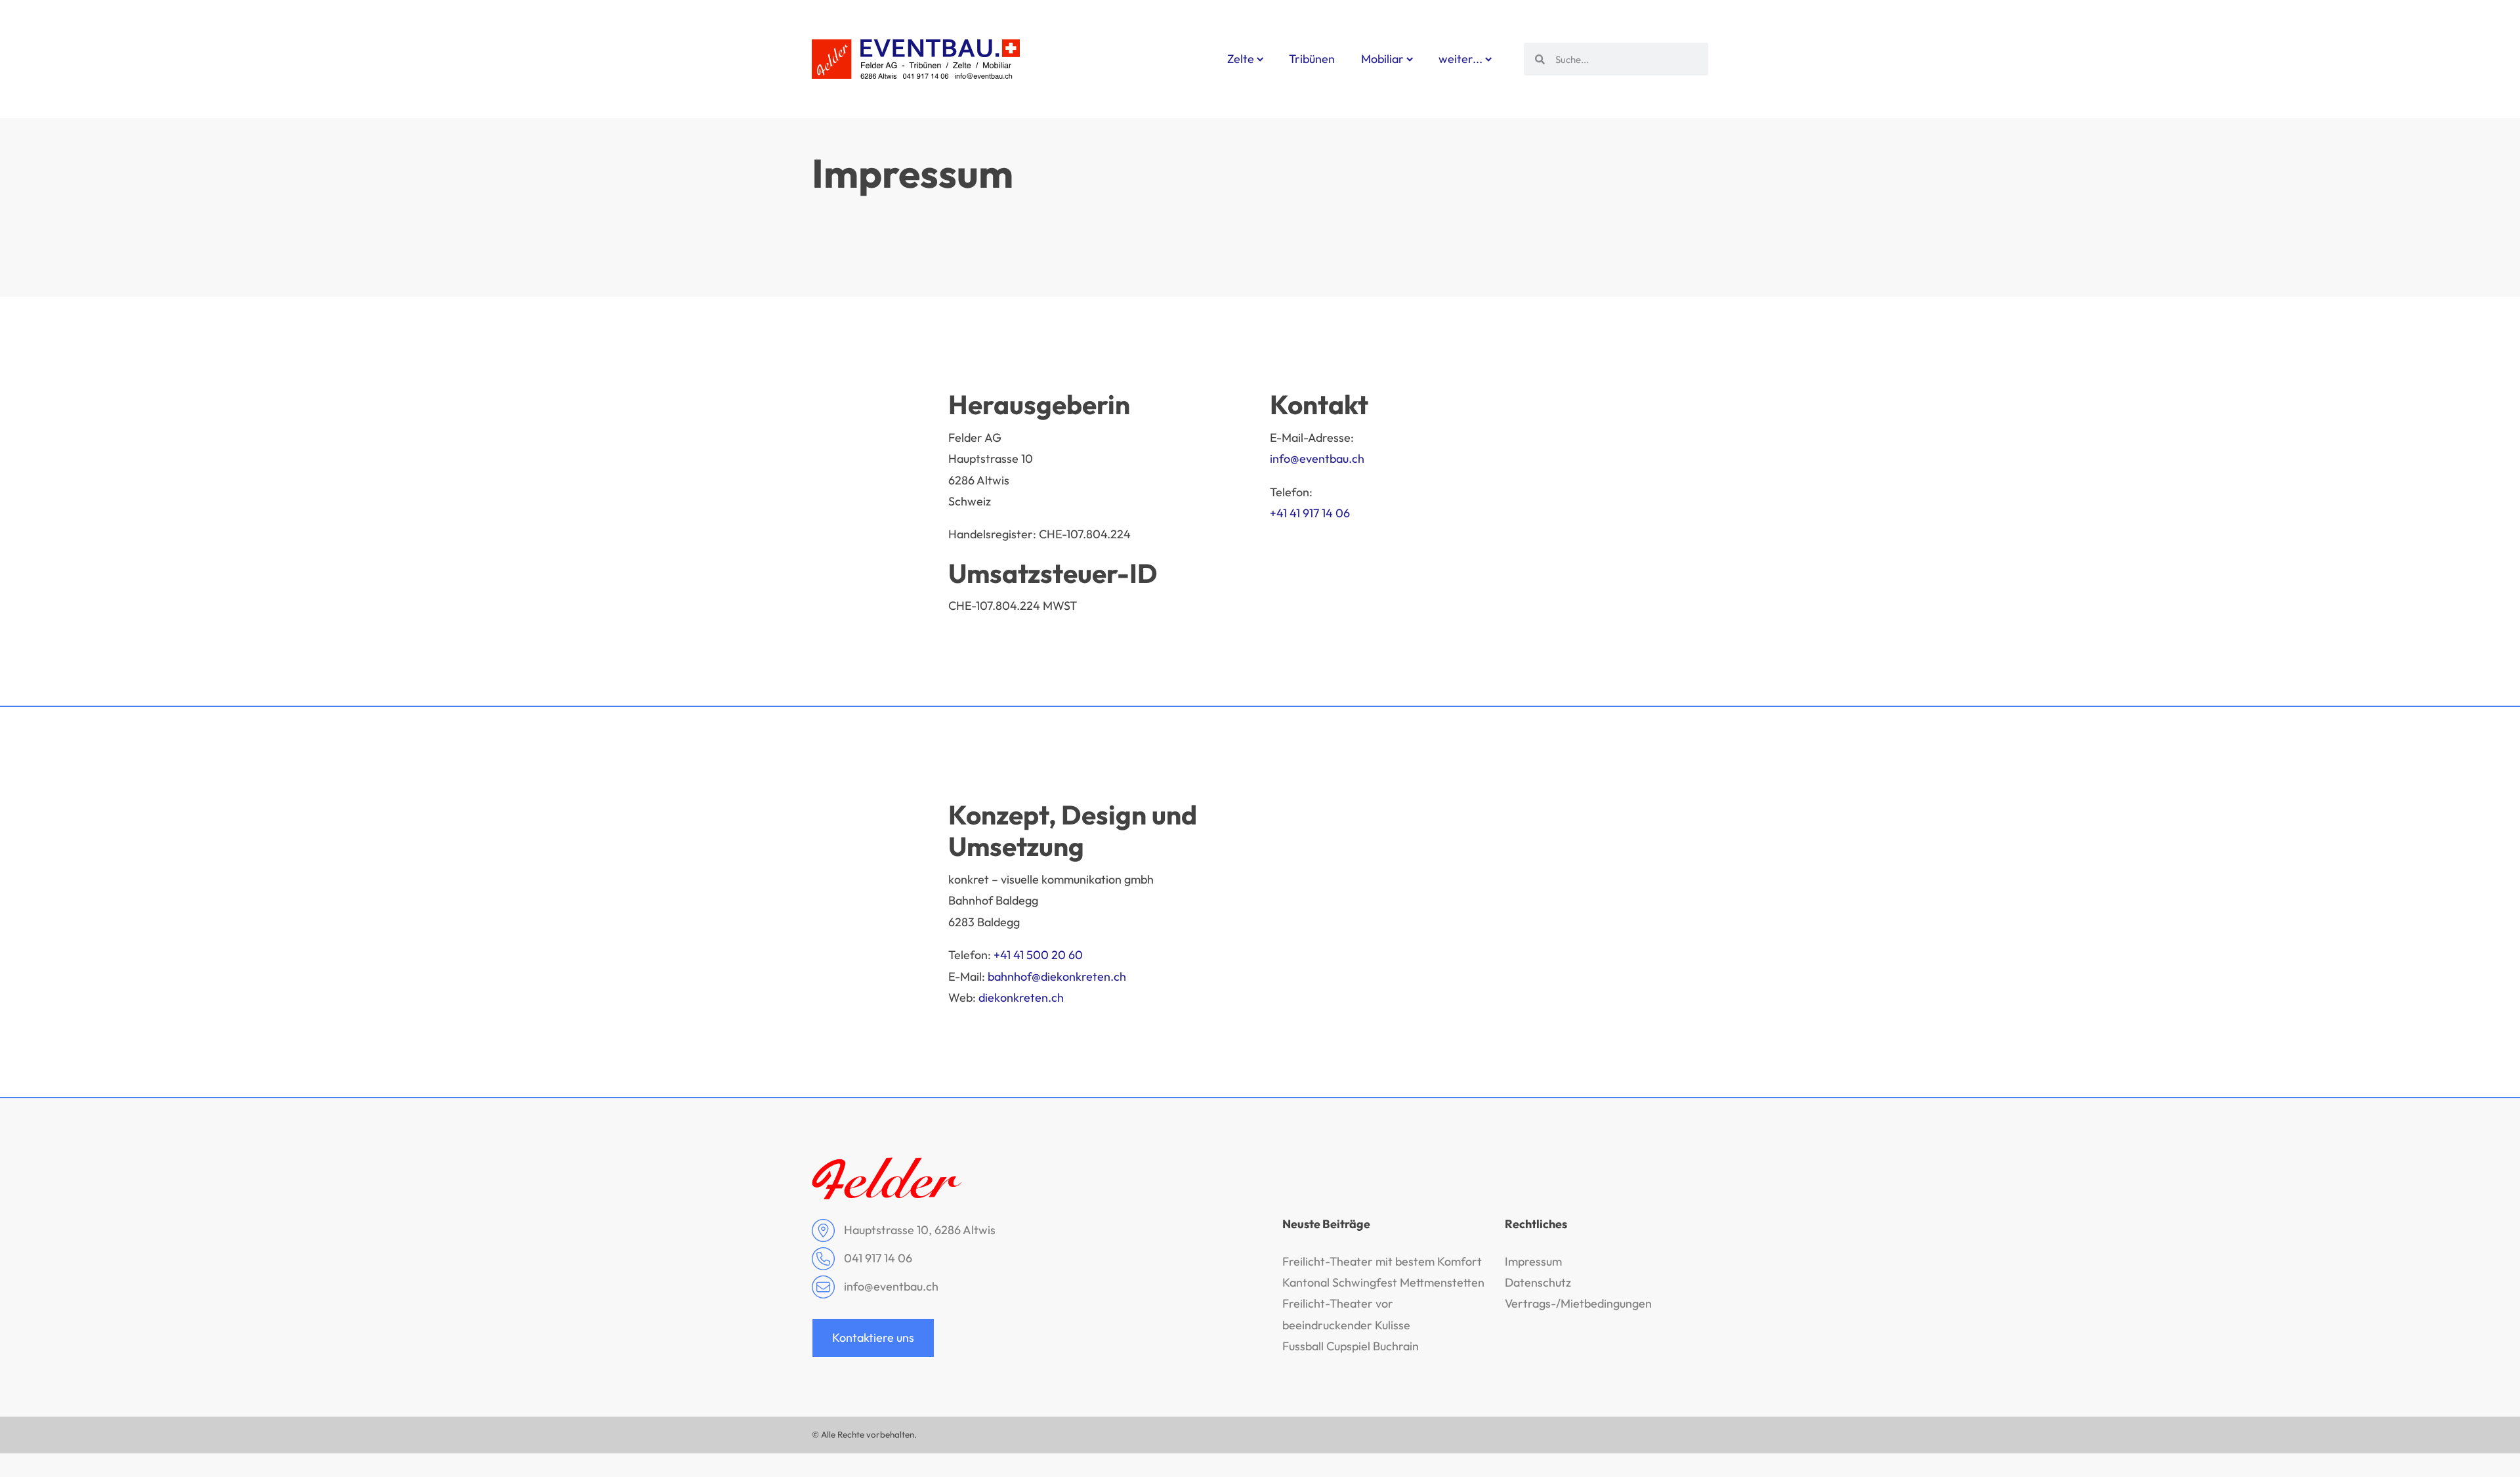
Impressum (1533, 1261)
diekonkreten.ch (1021, 997)
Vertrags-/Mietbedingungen (1578, 1303)
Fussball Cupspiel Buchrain (1351, 1346)
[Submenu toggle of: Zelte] (1260, 59)
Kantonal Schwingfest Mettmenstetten (1383, 1282)
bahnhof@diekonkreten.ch (1057, 976)
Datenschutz (1538, 1282)
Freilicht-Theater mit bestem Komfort (1382, 1261)
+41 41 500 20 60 (1038, 955)
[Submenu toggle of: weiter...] (1489, 59)
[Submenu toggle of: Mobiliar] (1410, 59)
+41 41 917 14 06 (1310, 513)
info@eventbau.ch (1317, 459)
